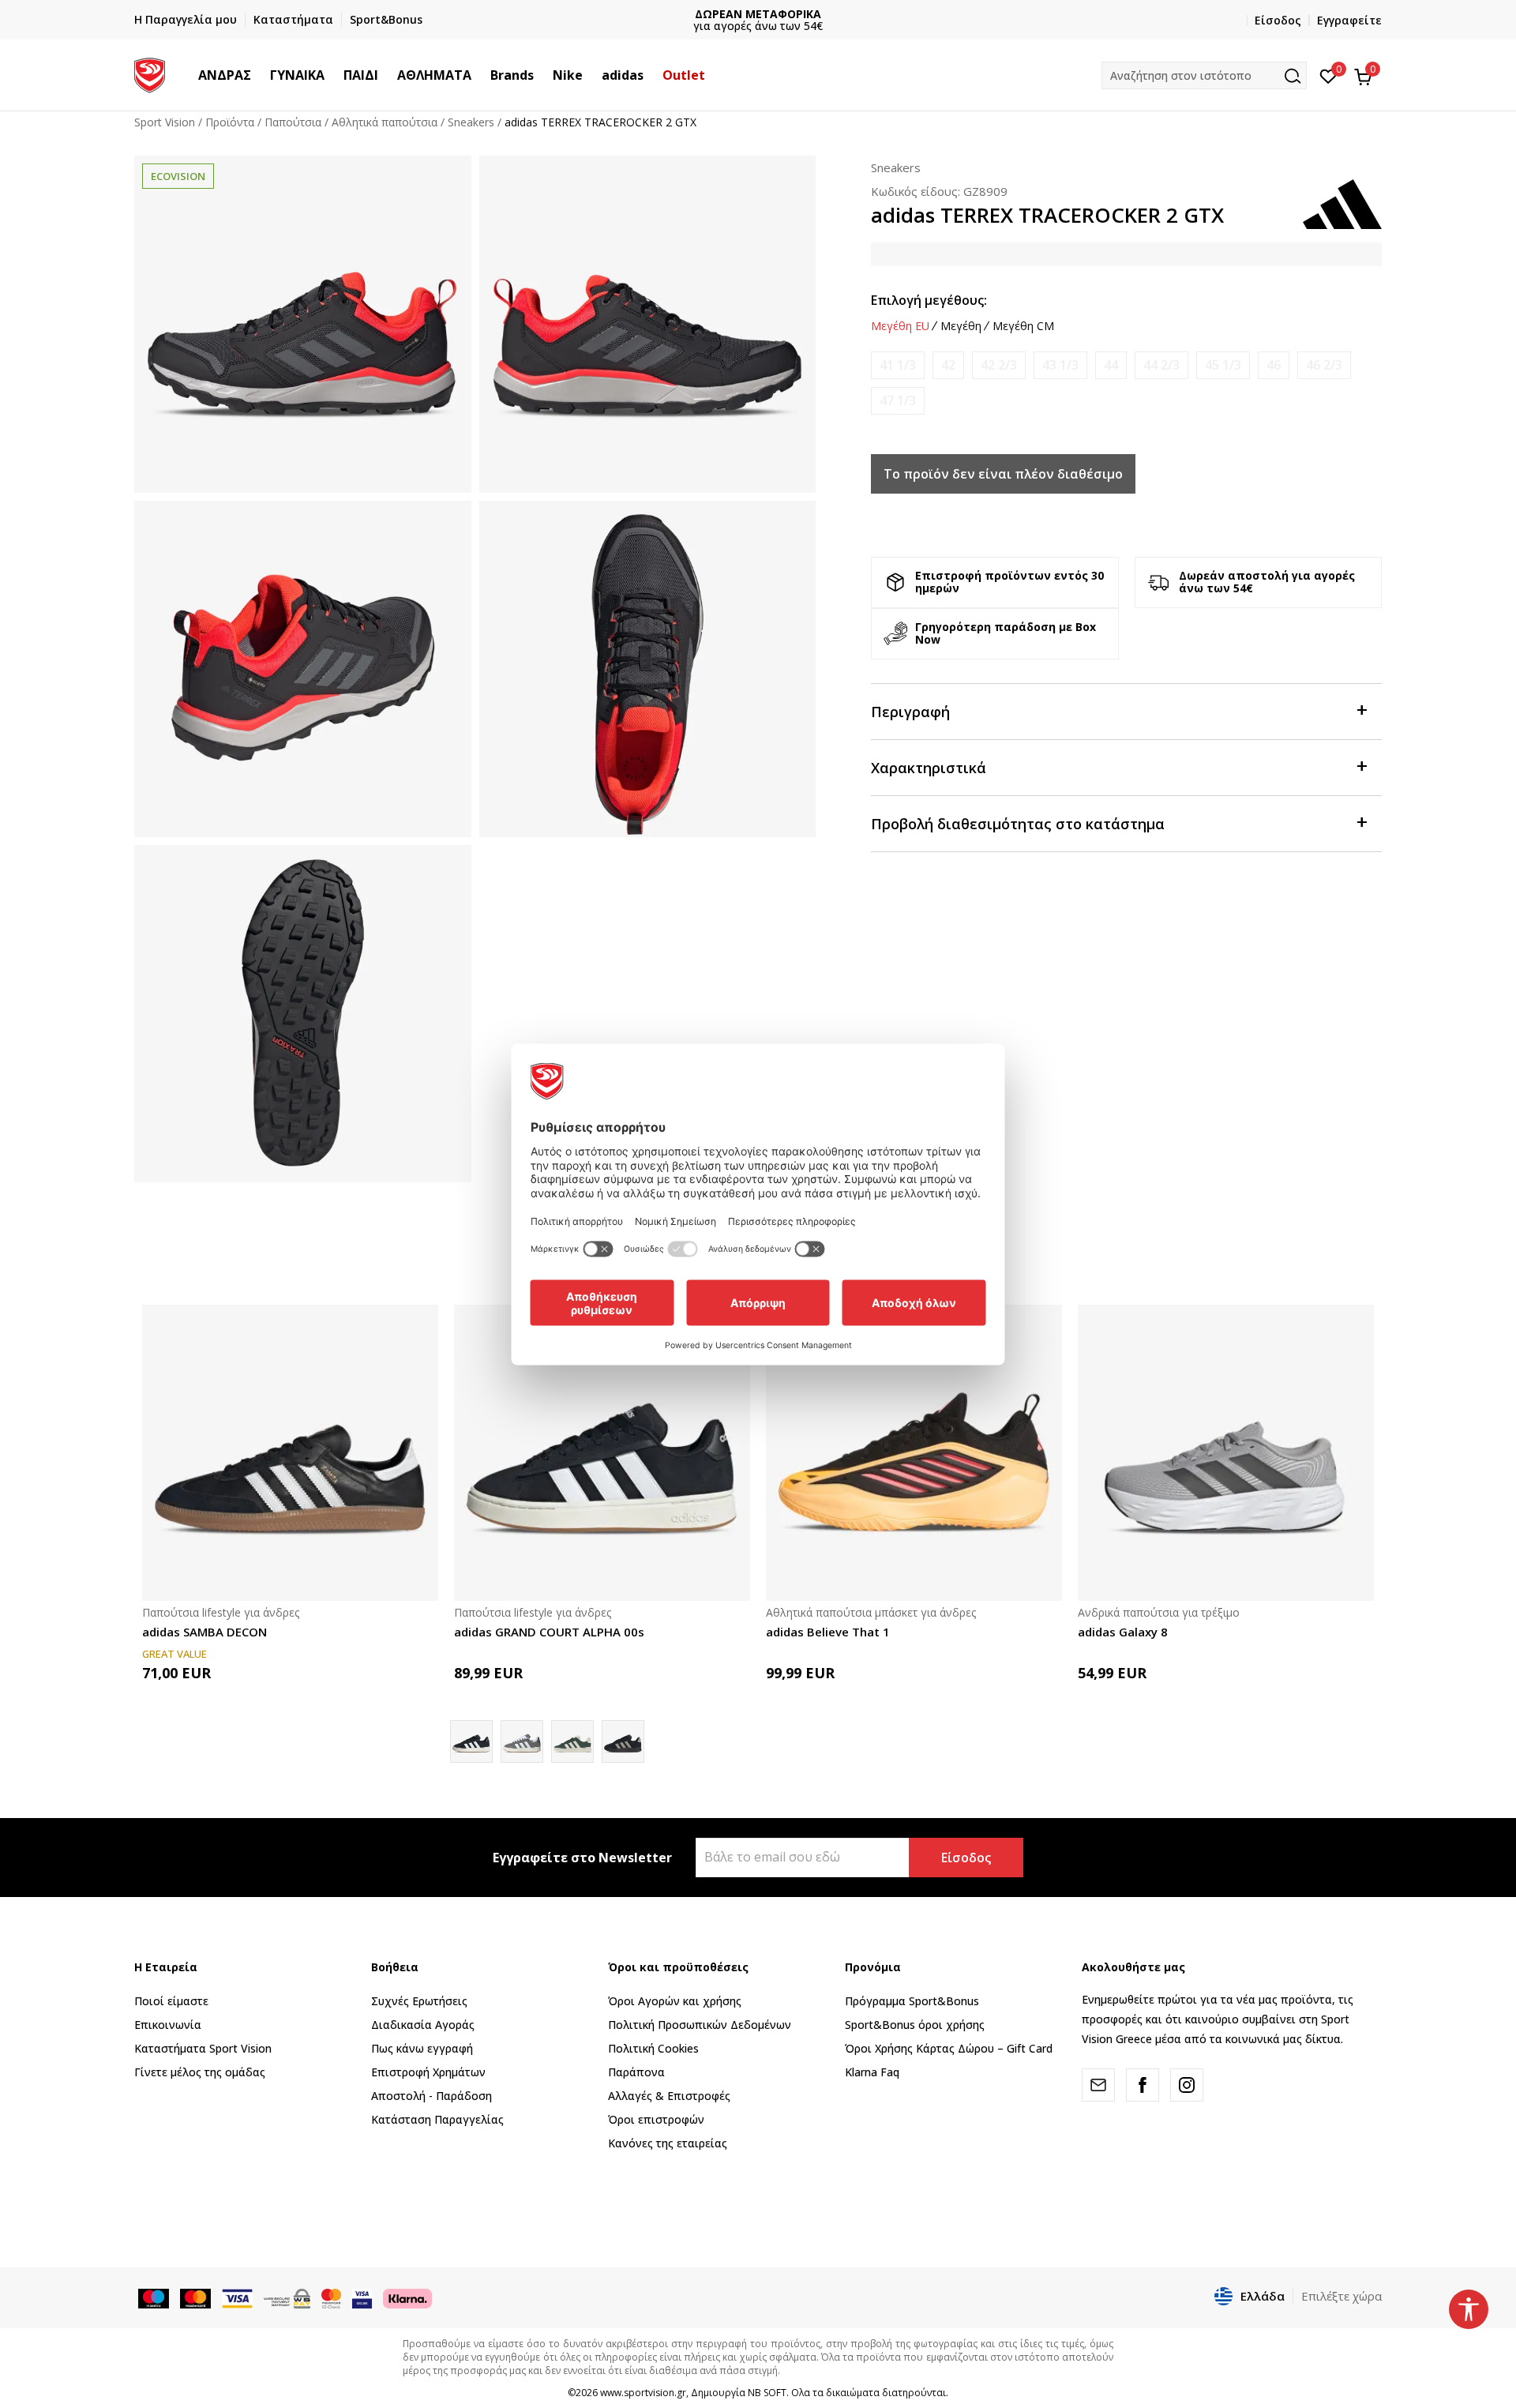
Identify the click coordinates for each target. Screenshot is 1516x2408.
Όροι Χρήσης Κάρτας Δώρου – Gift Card (949, 2048)
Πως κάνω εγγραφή (422, 2048)
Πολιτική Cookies (653, 2048)
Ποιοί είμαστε (171, 2001)
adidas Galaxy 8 (1123, 1632)
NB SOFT (767, 2393)
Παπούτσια (293, 122)
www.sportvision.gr (643, 2393)
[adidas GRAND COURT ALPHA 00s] (602, 1453)
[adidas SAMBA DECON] (290, 1453)
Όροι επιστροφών (656, 2119)
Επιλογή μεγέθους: (929, 300)
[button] (259, 75)
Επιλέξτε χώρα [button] (1342, 2296)
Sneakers (471, 122)
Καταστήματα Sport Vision (203, 2048)
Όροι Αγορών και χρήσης (675, 2001)
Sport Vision (165, 122)
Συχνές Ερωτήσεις (419, 2001)
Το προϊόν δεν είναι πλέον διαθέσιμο (1003, 474)
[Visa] (362, 2297)
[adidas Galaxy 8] (1226, 1453)
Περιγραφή (910, 712)
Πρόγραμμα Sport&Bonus (912, 2001)
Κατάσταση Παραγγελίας (437, 2119)
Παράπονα (636, 2072)
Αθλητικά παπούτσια (385, 122)
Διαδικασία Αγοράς (423, 2025)
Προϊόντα (230, 122)
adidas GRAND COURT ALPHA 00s (549, 1632)
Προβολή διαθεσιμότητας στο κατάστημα (1018, 824)
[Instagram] (1187, 2085)
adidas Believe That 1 (828, 1632)
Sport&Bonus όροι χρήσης (915, 2025)
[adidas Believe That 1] (914, 1453)
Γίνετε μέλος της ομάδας (200, 2072)
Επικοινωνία (168, 2025)
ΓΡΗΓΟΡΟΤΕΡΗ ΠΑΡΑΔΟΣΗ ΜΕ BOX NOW (758, 14)
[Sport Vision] (150, 73)
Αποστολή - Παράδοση (432, 2096)
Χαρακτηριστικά (929, 768)
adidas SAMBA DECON (205, 1632)
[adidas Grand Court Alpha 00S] (522, 1741)
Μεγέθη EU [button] (900, 326)
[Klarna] (407, 2297)
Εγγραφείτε (1349, 20)
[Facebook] (1143, 2085)
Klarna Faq (872, 2072)
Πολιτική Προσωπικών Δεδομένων (700, 2025)
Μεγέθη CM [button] (1023, 326)
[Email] (1098, 2085)
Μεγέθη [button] (961, 326)
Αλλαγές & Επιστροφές (669, 2096)
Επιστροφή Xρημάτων (428, 2072)
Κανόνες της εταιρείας (668, 2143)
